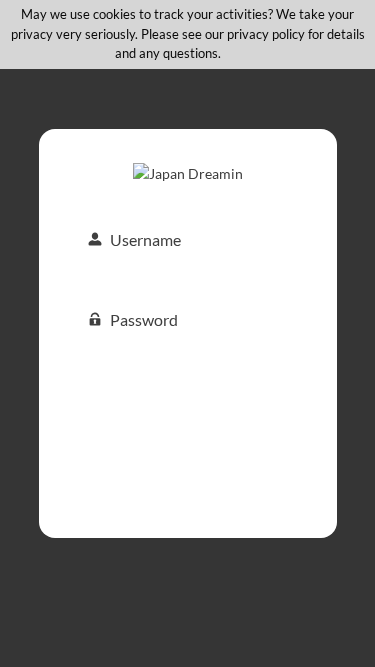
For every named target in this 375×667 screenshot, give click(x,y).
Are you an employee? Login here (188, 495)
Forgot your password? (187, 466)
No (251, 53)
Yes (230, 53)
